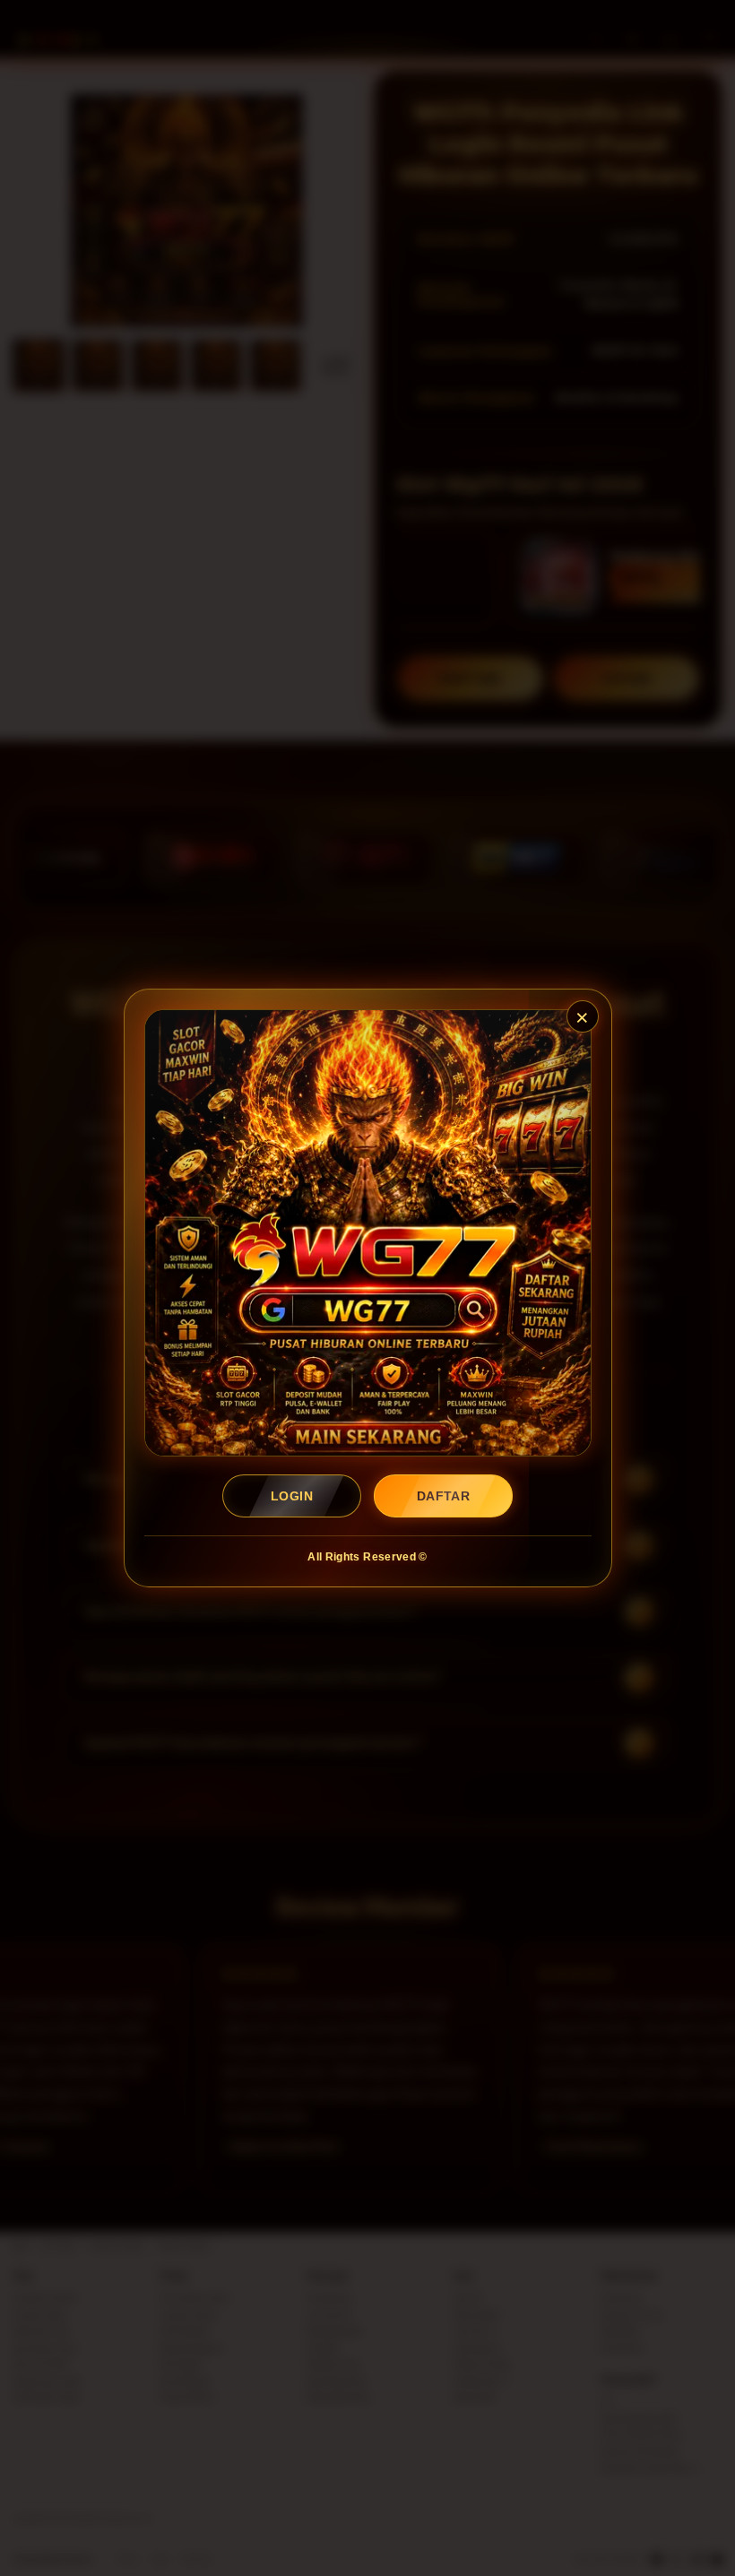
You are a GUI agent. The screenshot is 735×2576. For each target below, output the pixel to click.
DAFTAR (444, 1496)
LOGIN (292, 1496)
